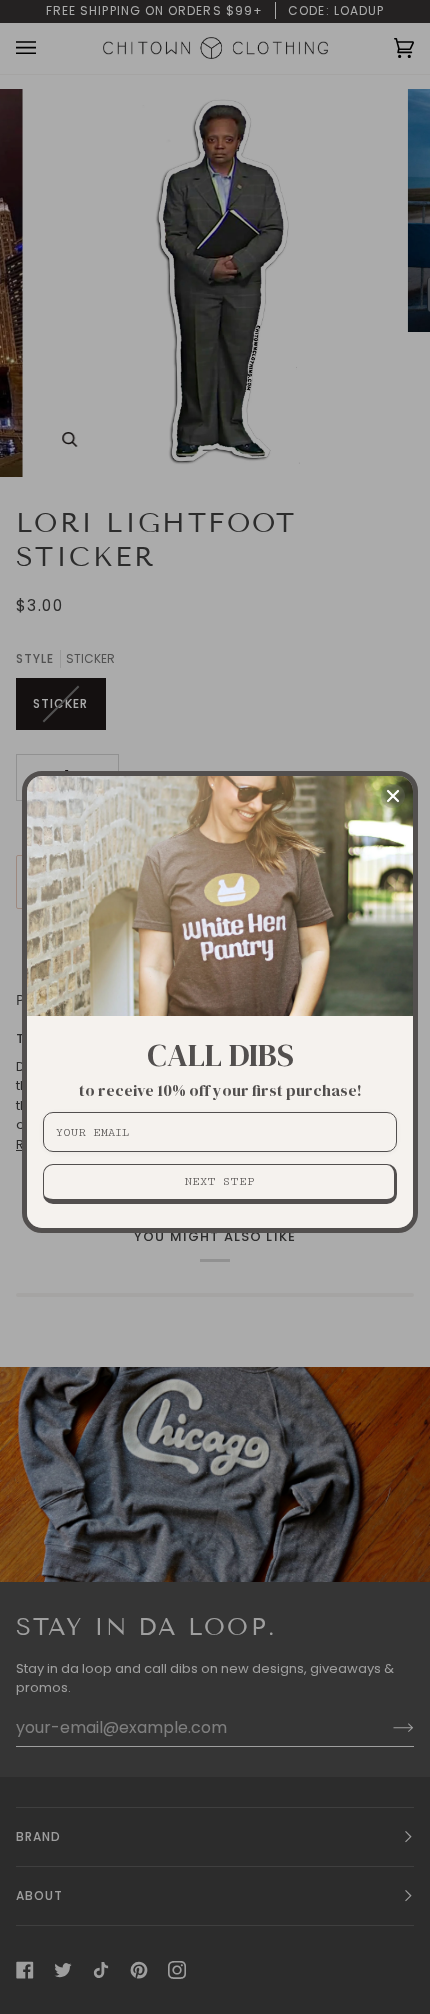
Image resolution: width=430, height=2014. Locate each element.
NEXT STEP (219, 1181)
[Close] (393, 796)
